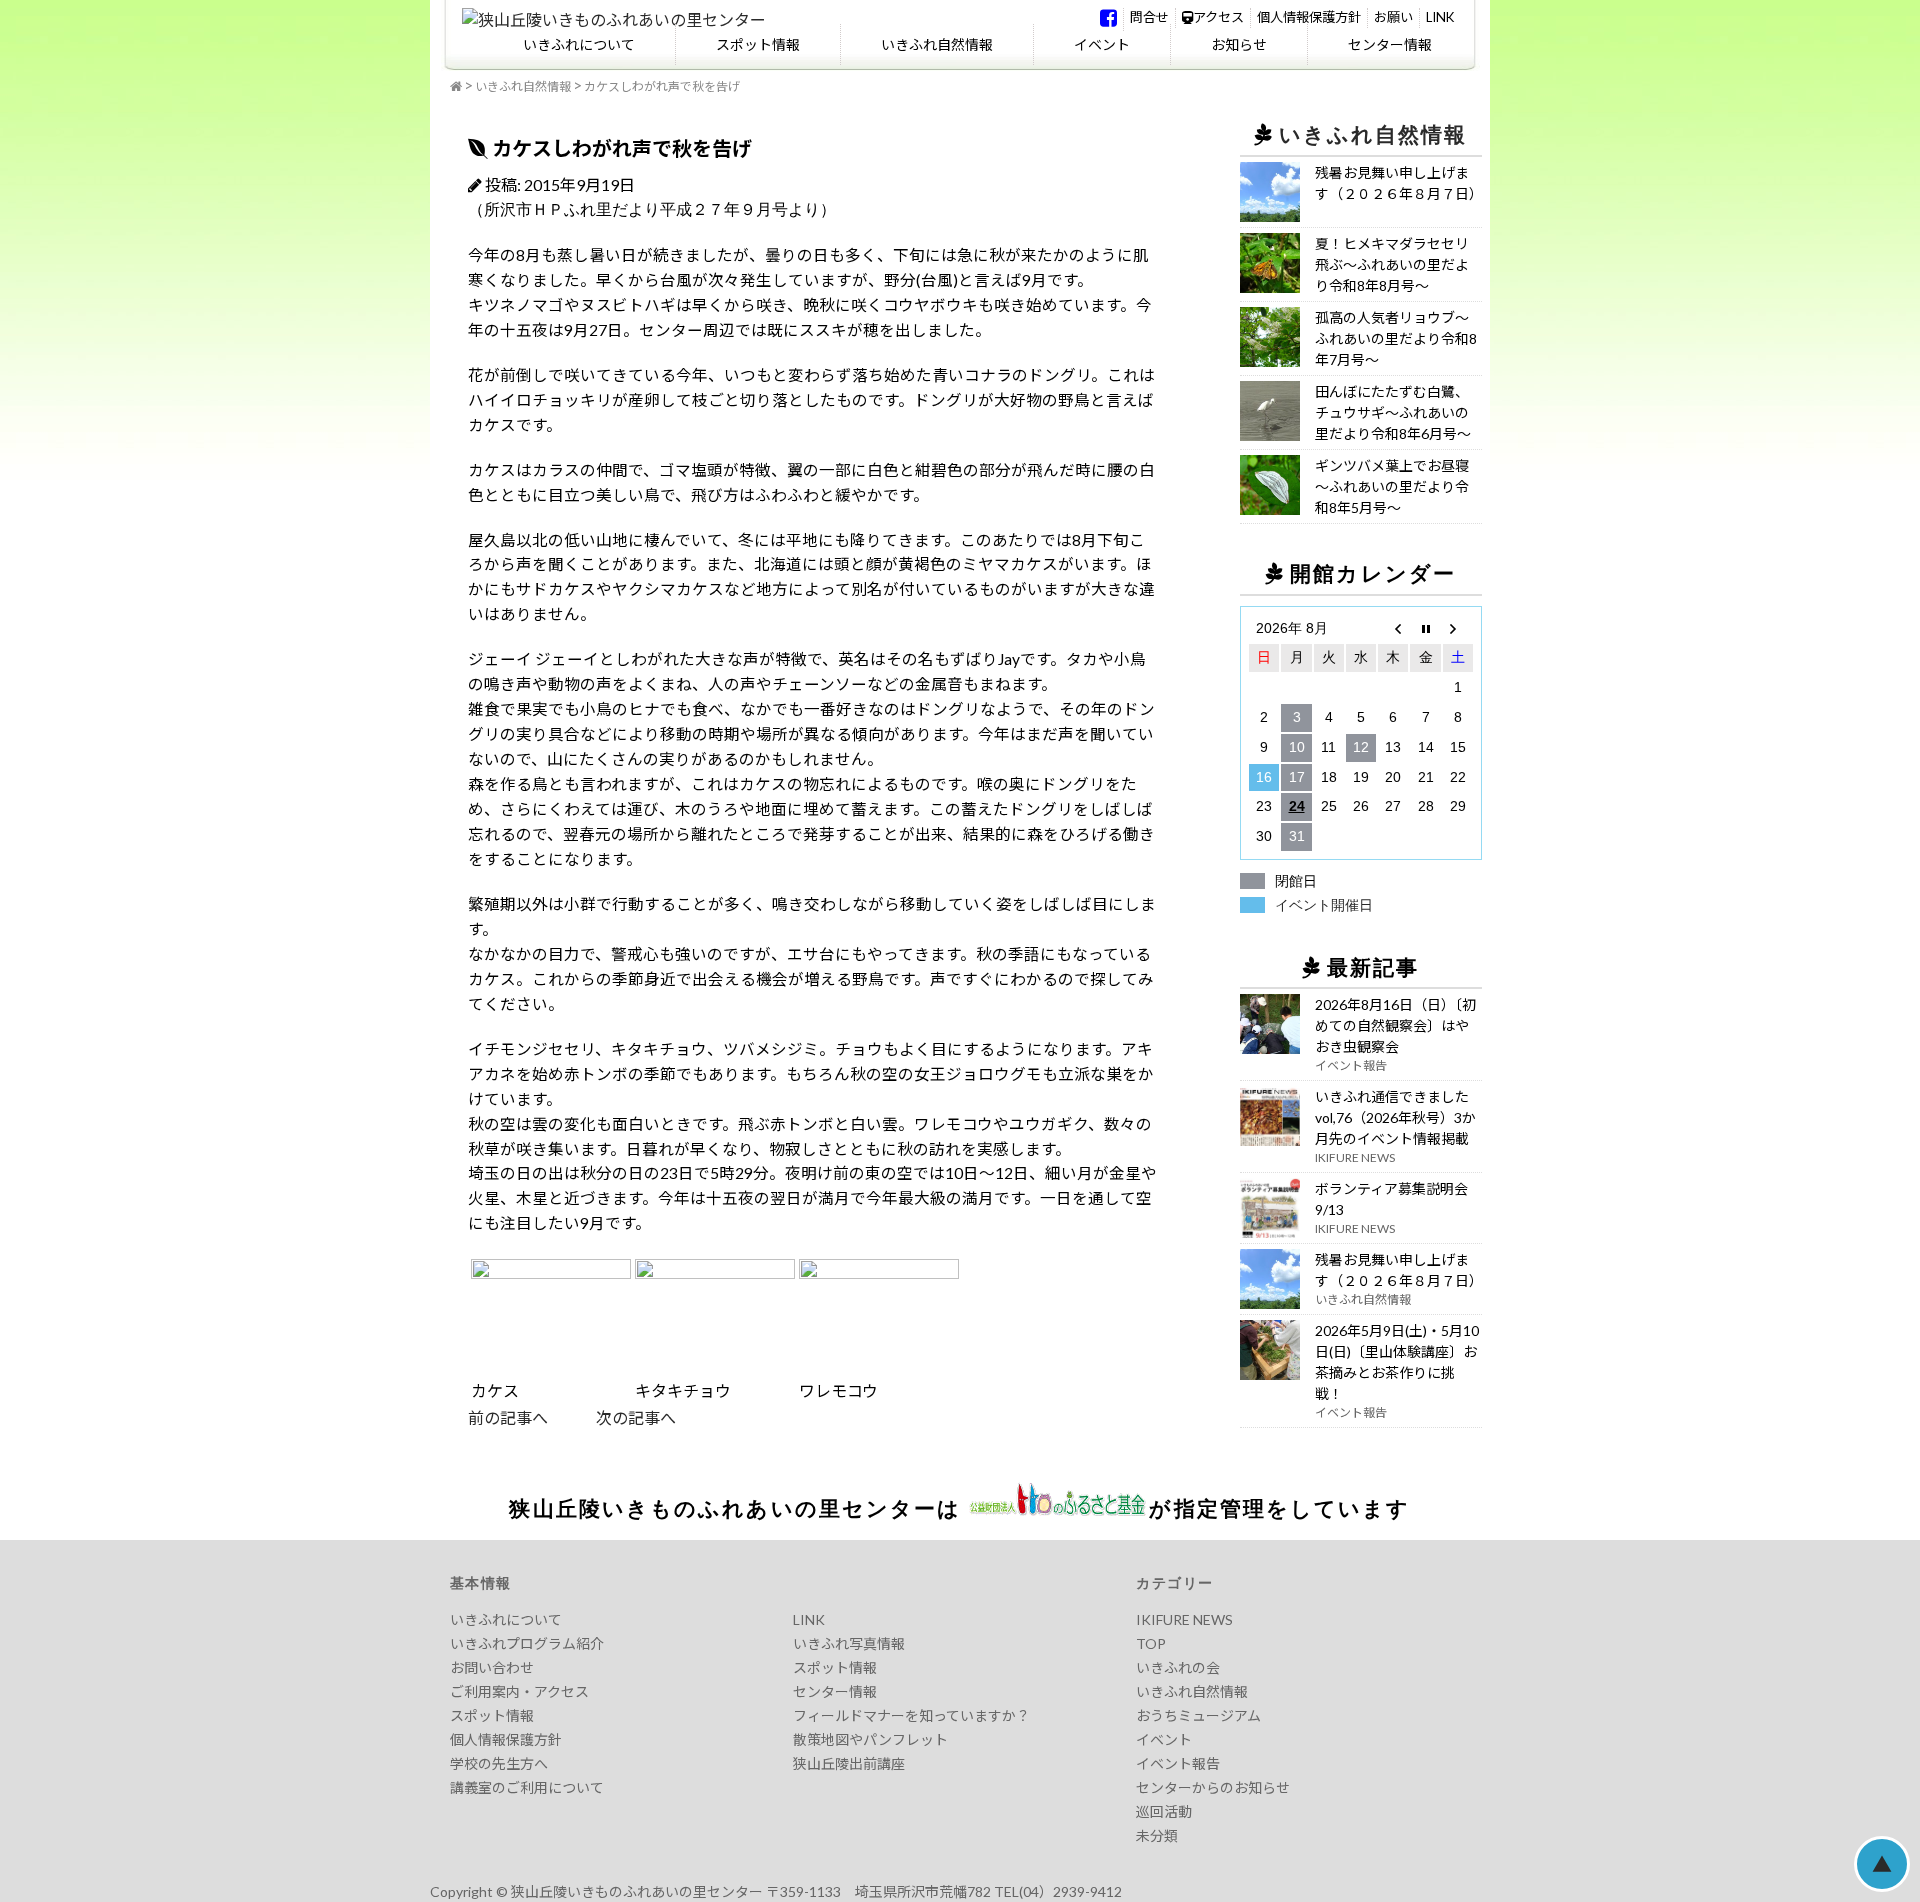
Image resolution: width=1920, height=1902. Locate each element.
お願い (1393, 17)
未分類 (1157, 1835)
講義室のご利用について (527, 1787)
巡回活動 (1164, 1811)
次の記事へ (612, 1417)
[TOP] (456, 87)
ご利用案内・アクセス (519, 1691)
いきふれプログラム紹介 (527, 1643)
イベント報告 (1178, 1763)
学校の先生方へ (499, 1763)
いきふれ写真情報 (849, 1643)
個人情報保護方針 (1309, 17)
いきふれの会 (1178, 1667)
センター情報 (1390, 44)
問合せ (1149, 17)
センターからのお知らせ (1213, 1787)
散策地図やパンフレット (870, 1739)
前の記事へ (508, 1417)
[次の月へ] (1458, 629)
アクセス (1218, 17)
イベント (1102, 44)
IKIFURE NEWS (1184, 1619)
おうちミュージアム (1198, 1715)
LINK (1440, 17)
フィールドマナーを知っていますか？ (911, 1715)
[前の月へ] (1393, 629)
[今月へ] (1425, 629)
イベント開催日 (1324, 905)
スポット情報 (758, 44)
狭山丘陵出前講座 (849, 1763)
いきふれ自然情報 (937, 44)
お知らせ (1239, 44)
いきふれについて (579, 44)
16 (1264, 777)
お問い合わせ (492, 1667)
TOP (1151, 1643)
